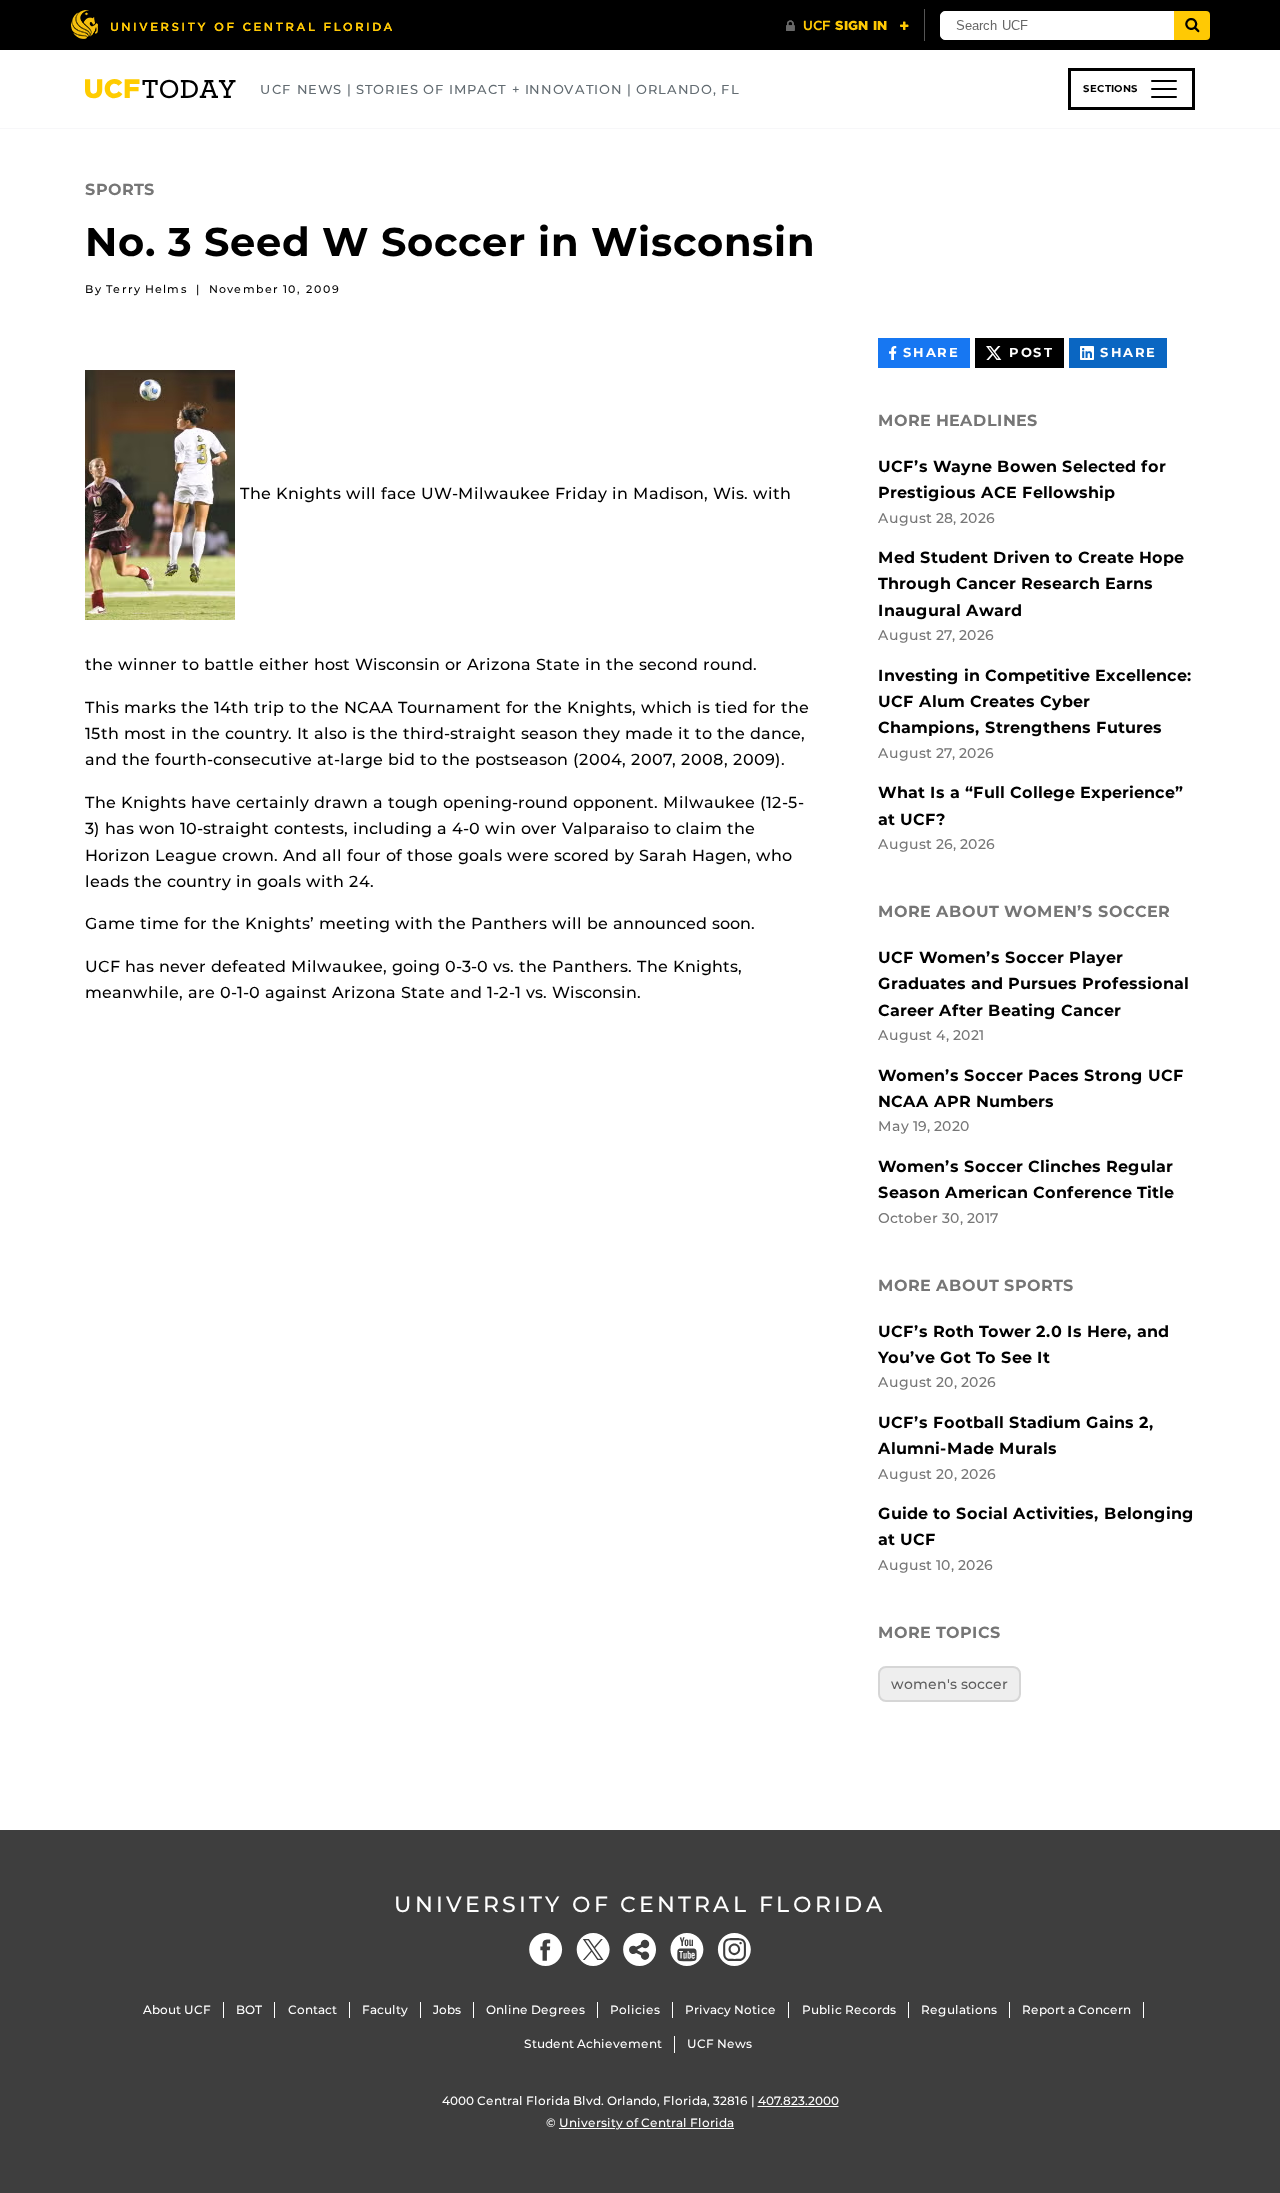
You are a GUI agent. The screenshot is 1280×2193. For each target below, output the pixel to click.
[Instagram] (734, 1949)
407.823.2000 (798, 2100)
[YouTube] (687, 1949)
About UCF (177, 2009)
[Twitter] (593, 1949)
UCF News (719, 2043)
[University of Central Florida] (231, 24)
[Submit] (1192, 25)
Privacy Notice (730, 2009)
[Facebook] (546, 1949)
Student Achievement (593, 2043)
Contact (312, 2009)
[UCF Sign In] (847, 26)
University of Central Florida (640, 1904)
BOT (249, 2009)
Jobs (447, 2009)
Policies (635, 2009)
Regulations (959, 2009)
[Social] (640, 1949)
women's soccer (949, 1684)
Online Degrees (535, 2009)
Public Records (849, 2009)
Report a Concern (1076, 2009)
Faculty (385, 2009)
